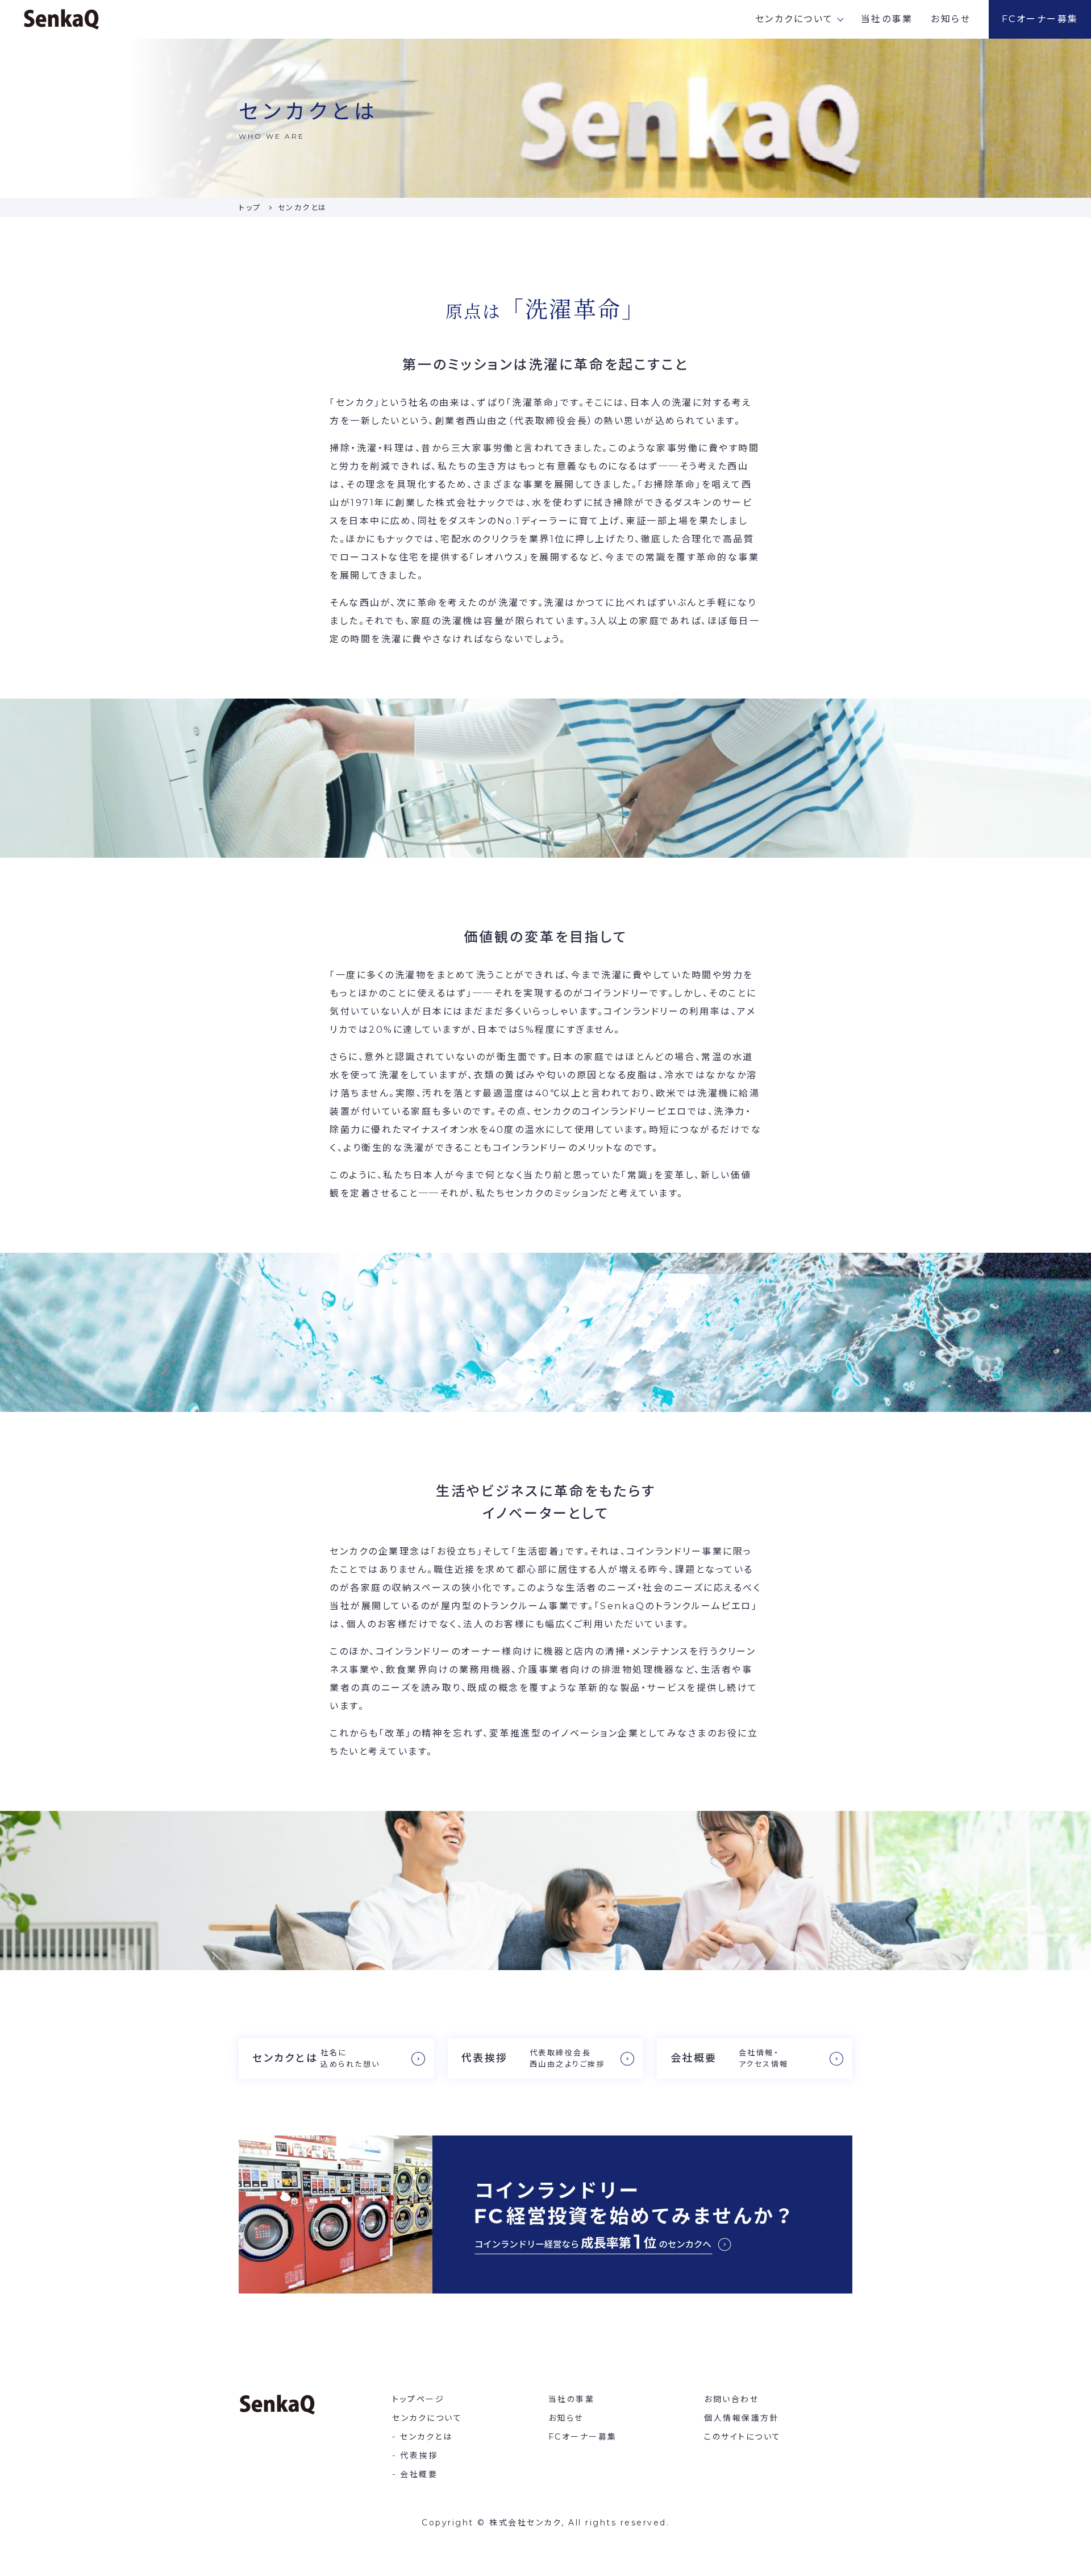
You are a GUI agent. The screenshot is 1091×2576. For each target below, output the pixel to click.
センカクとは (426, 2437)
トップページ (418, 2399)
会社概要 (419, 2474)
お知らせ (951, 19)
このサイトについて (743, 2437)
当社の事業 (887, 19)
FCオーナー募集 (1040, 19)
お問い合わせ (731, 2399)
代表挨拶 (419, 2455)
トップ (250, 207)
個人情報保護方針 (742, 2418)
